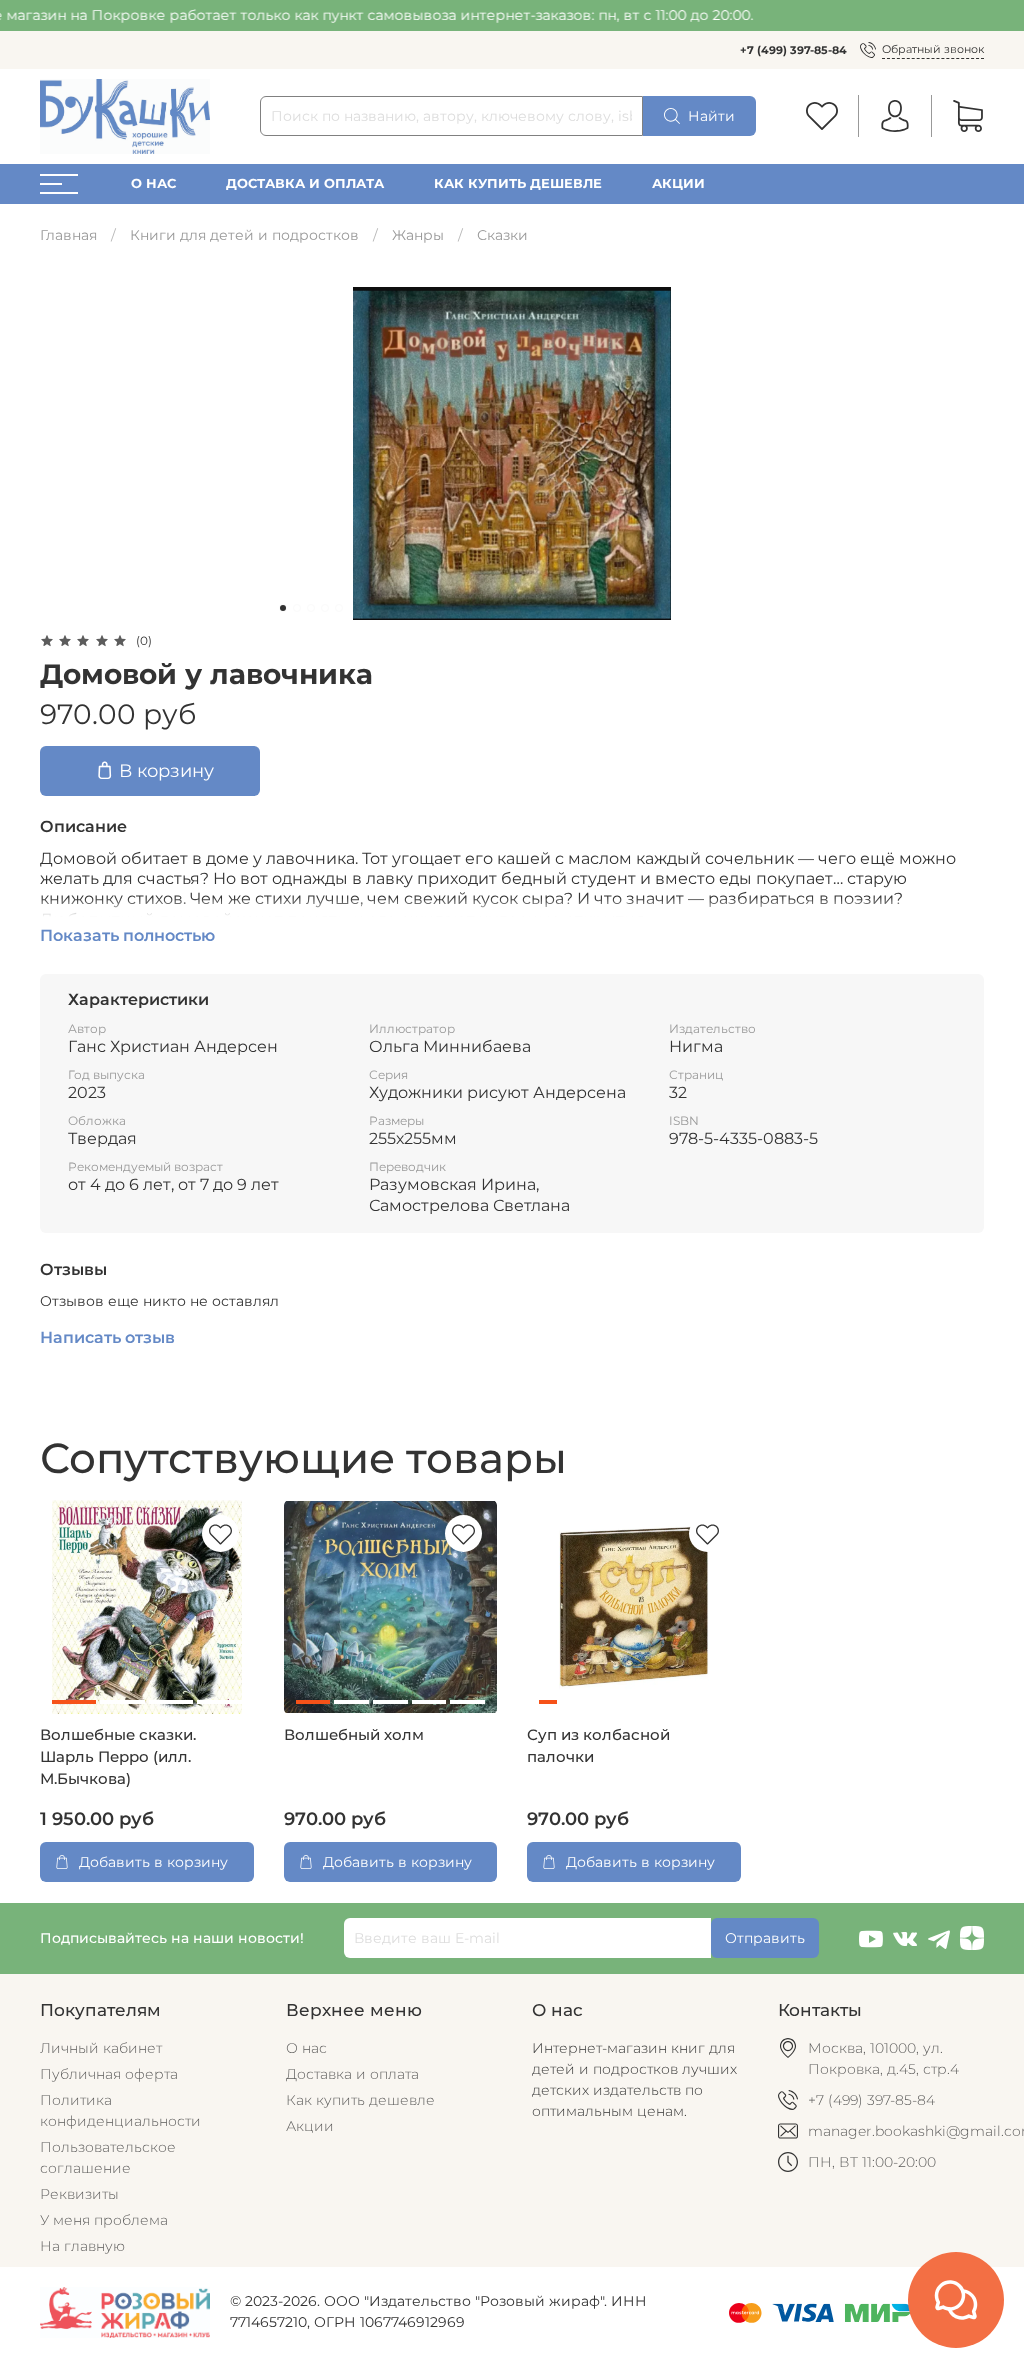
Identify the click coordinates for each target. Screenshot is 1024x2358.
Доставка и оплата (305, 183)
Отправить (765, 1938)
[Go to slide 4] (325, 608)
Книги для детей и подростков (244, 235)
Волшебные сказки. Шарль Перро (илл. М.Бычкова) (118, 1757)
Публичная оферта (109, 2074)
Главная (68, 235)
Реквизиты (79, 2194)
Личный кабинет (101, 2048)
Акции (678, 183)
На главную (82, 2246)
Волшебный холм (354, 1735)
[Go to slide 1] (283, 608)
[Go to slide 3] (311, 608)
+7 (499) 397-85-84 (793, 50)
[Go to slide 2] (297, 608)
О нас (153, 183)
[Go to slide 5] (339, 608)
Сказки (502, 235)
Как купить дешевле (518, 183)
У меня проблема (104, 2220)
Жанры (418, 235)
